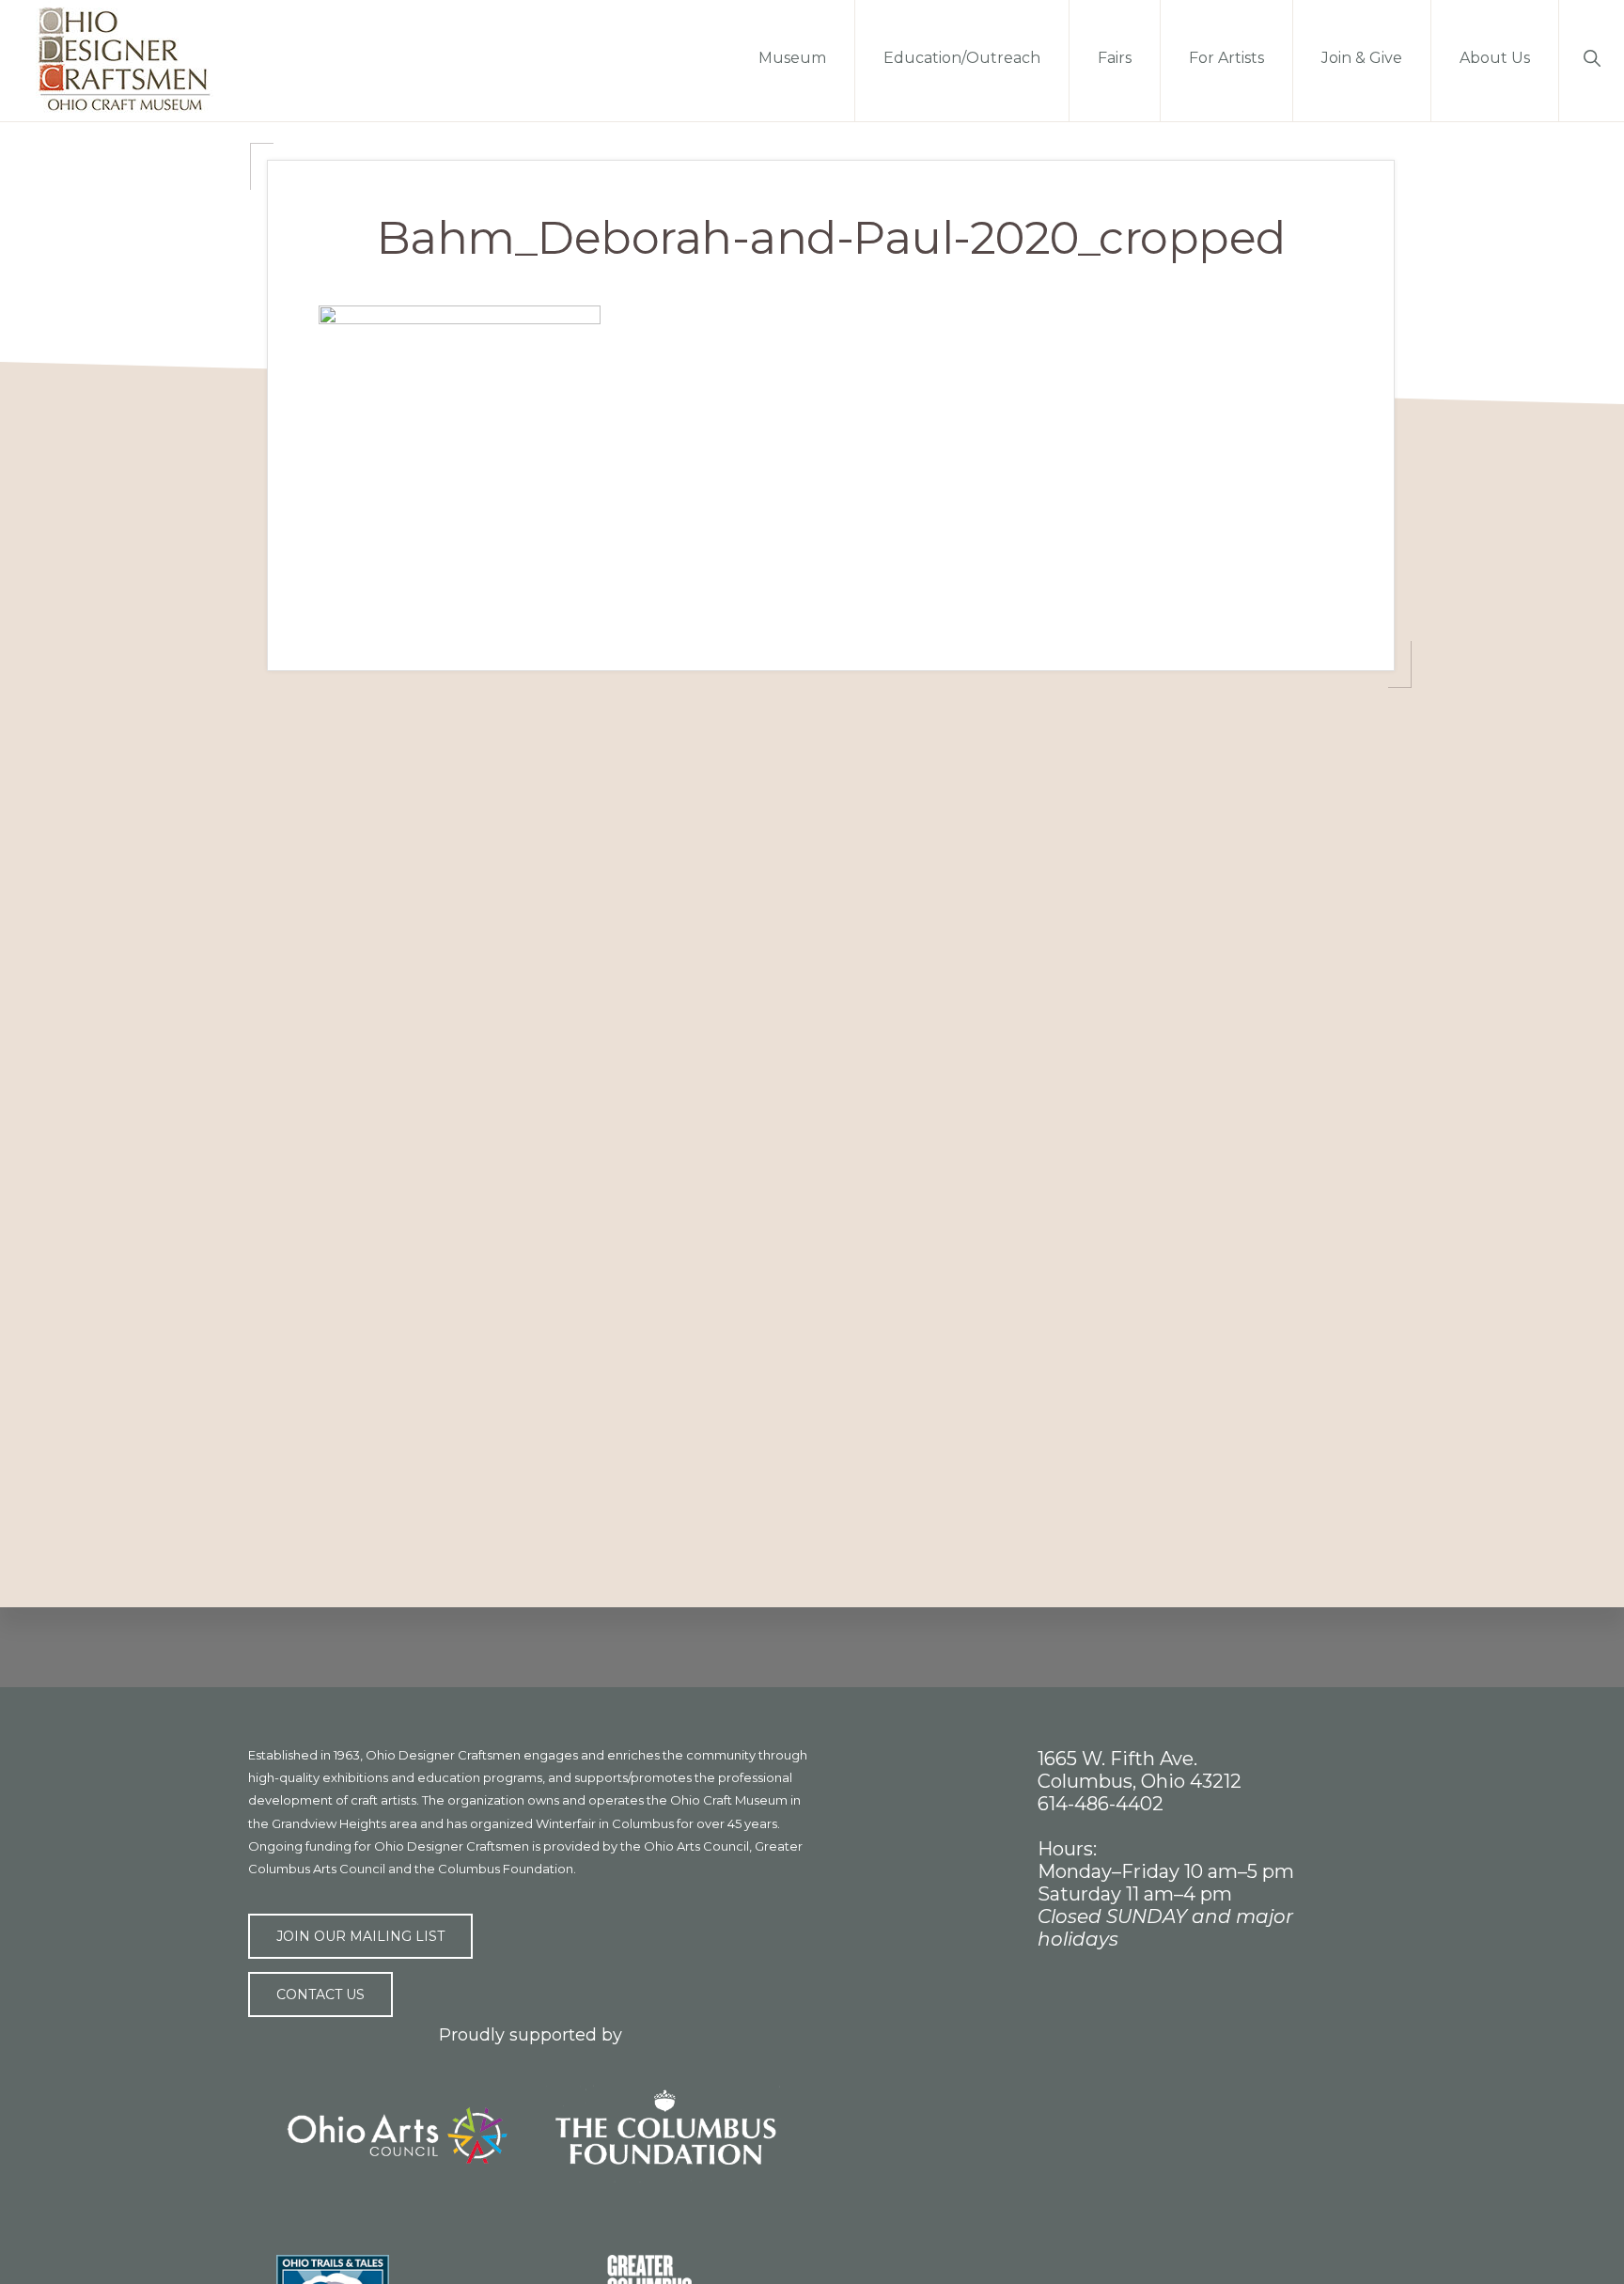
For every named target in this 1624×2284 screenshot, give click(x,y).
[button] (1592, 56)
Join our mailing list (360, 1936)
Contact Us (320, 1995)
